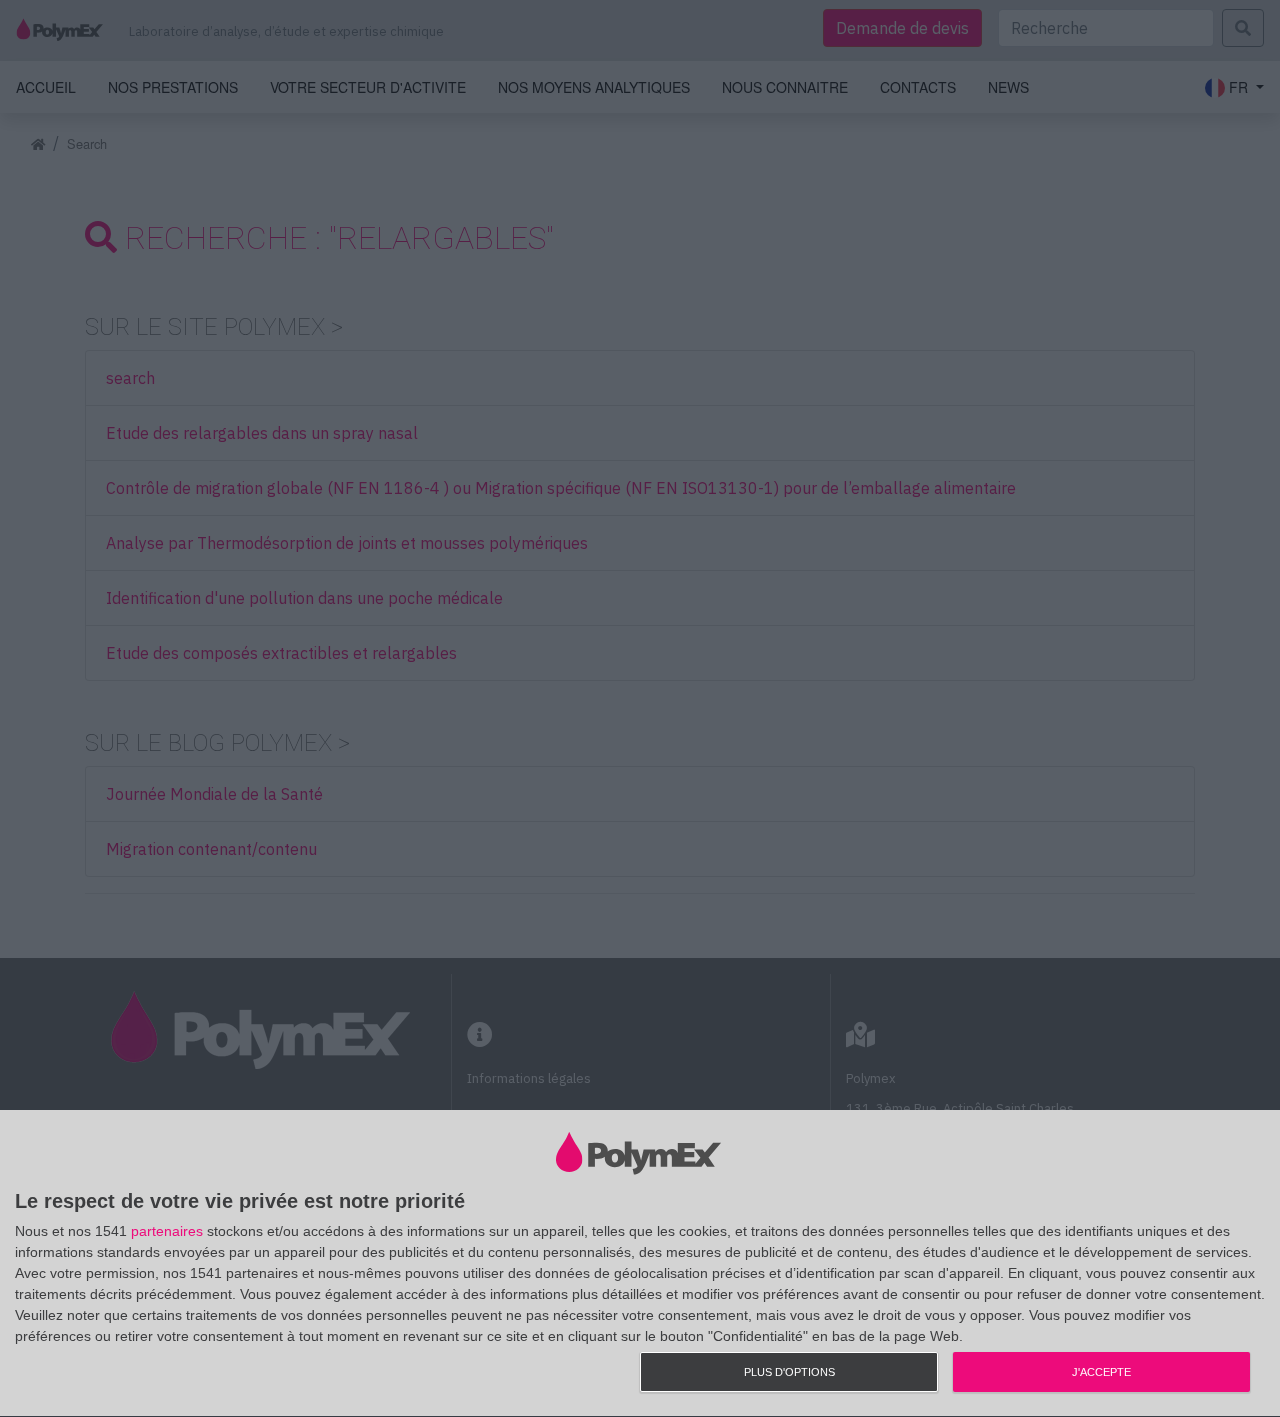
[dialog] (640, 1264)
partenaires (167, 1231)
